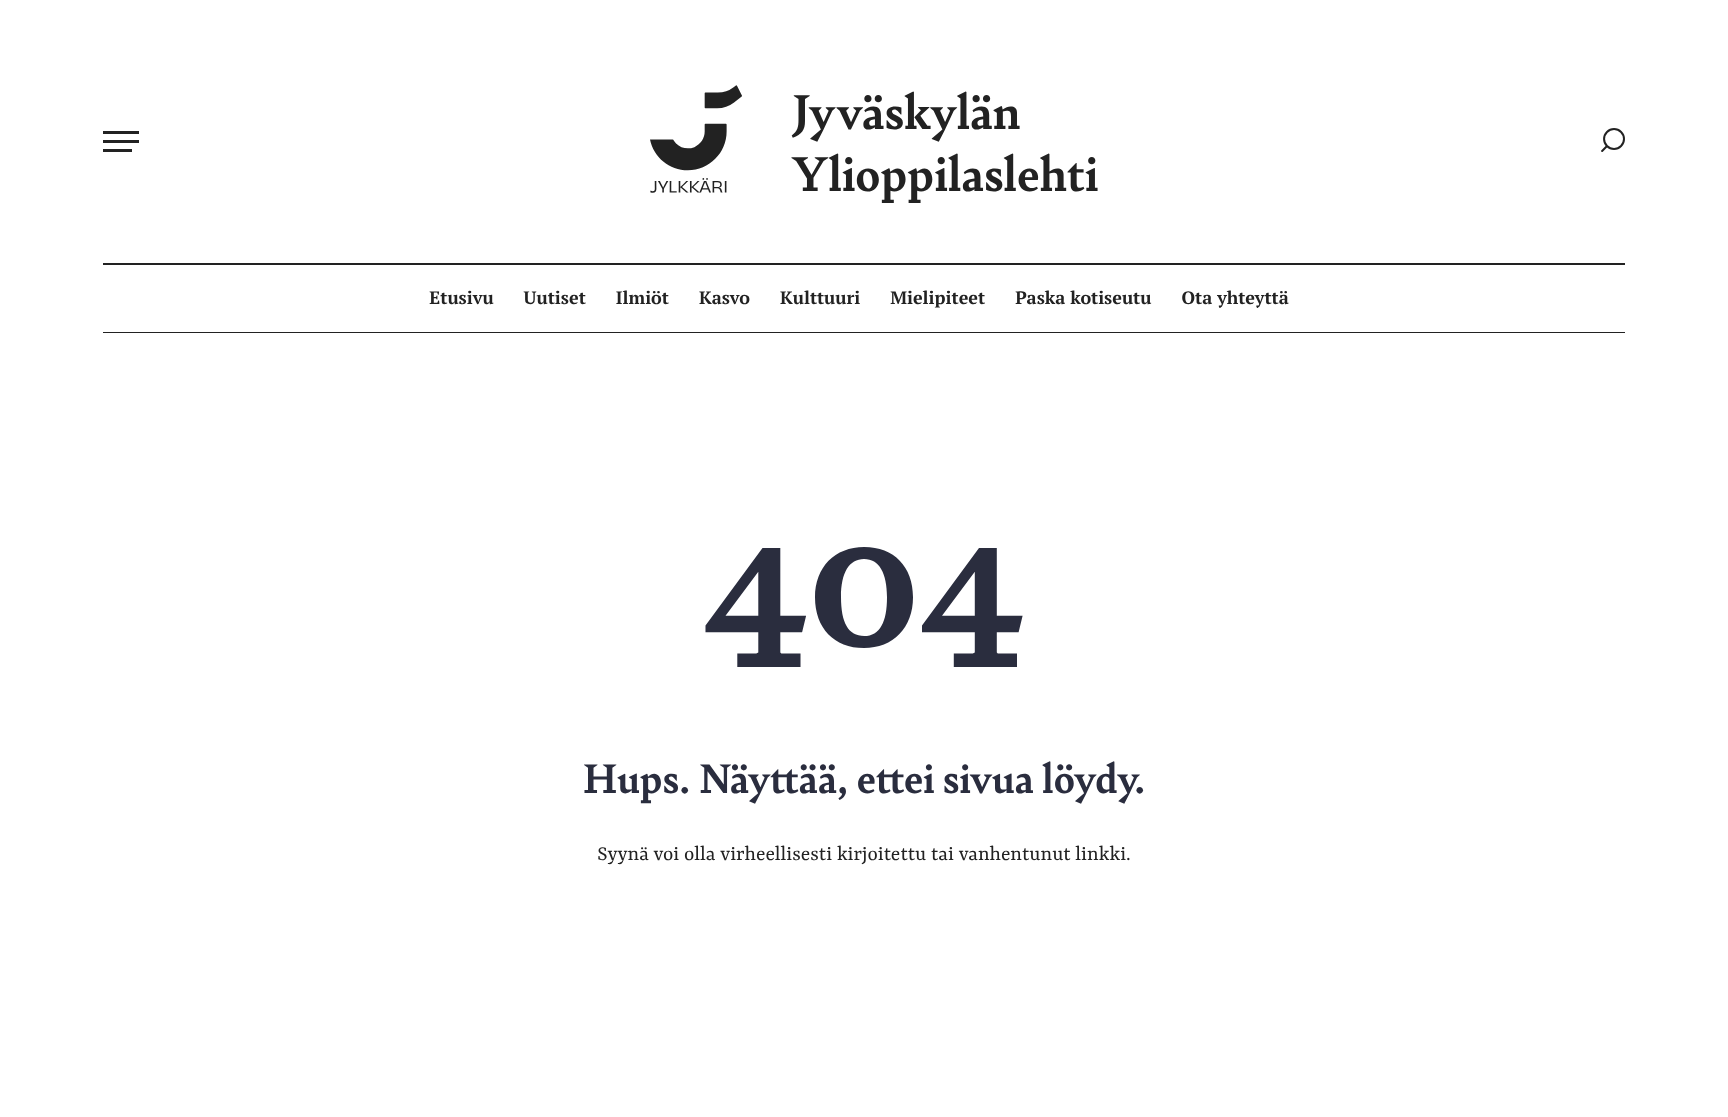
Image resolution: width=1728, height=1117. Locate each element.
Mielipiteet (937, 298)
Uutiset (555, 298)
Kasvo (724, 298)
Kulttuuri (820, 298)
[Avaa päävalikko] (121, 141)
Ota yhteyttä (1235, 298)
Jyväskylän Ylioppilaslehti (945, 141)
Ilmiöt (642, 298)
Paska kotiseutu (1083, 298)
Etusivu (461, 298)
